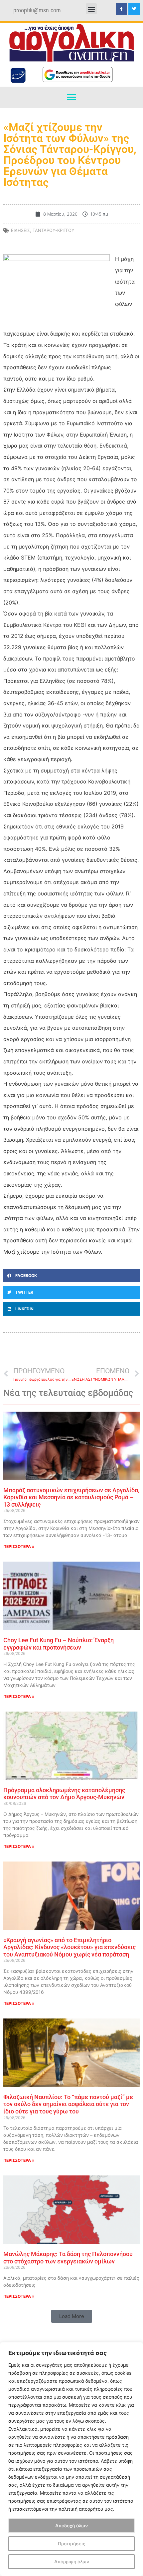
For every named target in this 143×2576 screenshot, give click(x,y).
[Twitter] (134, 9)
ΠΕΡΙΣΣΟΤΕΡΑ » (19, 1546)
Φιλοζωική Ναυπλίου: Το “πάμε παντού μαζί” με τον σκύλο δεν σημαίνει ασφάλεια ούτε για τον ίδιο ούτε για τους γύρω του (68, 2104)
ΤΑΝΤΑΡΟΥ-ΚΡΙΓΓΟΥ (54, 230)
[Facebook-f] (121, 9)
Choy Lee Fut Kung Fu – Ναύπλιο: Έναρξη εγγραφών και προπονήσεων (59, 1644)
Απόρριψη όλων (72, 2562)
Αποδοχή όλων (71, 2526)
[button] (91, 9)
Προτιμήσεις (72, 2544)
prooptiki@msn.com (37, 10)
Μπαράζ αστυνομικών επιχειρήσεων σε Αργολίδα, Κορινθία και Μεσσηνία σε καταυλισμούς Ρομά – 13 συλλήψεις (71, 1497)
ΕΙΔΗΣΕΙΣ (20, 230)
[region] (71, 2459)
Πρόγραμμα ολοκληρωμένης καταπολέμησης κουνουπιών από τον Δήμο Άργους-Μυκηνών (64, 1794)
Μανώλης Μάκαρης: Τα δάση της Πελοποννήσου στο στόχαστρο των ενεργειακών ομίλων (68, 2258)
